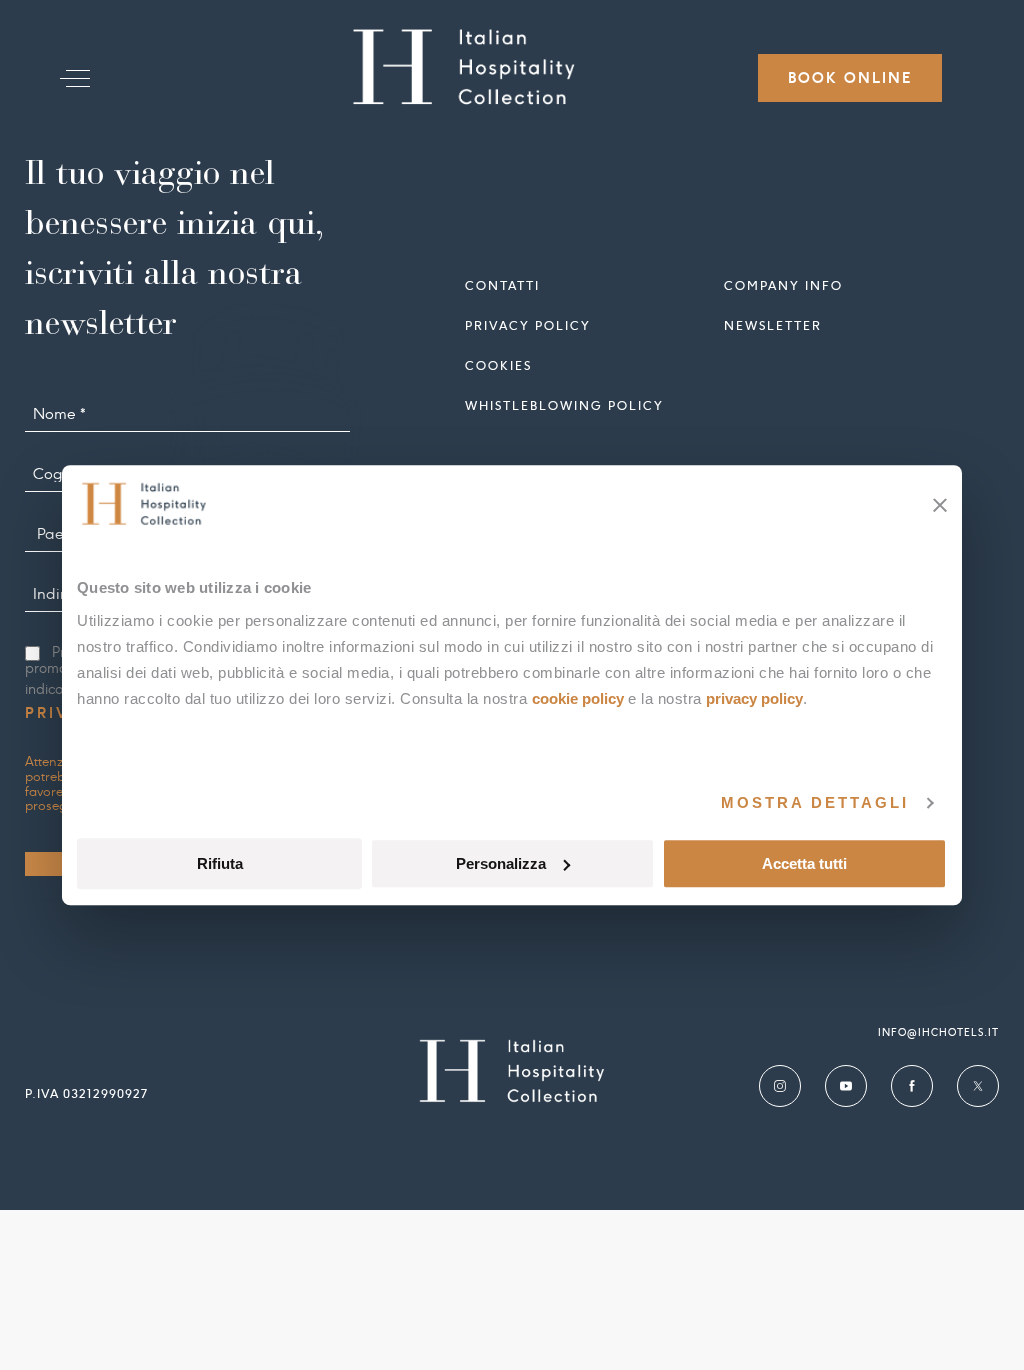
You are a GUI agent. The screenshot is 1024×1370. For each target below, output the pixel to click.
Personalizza (501, 863)
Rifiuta (220, 863)
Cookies (498, 365)
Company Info (783, 285)
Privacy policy (528, 325)
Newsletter (773, 325)
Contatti (502, 285)
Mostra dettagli (815, 802)
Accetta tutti (804, 863)
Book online (850, 78)
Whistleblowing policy (564, 405)
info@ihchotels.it (938, 1032)
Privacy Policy (754, 698)
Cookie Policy (578, 698)
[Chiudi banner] (940, 505)
